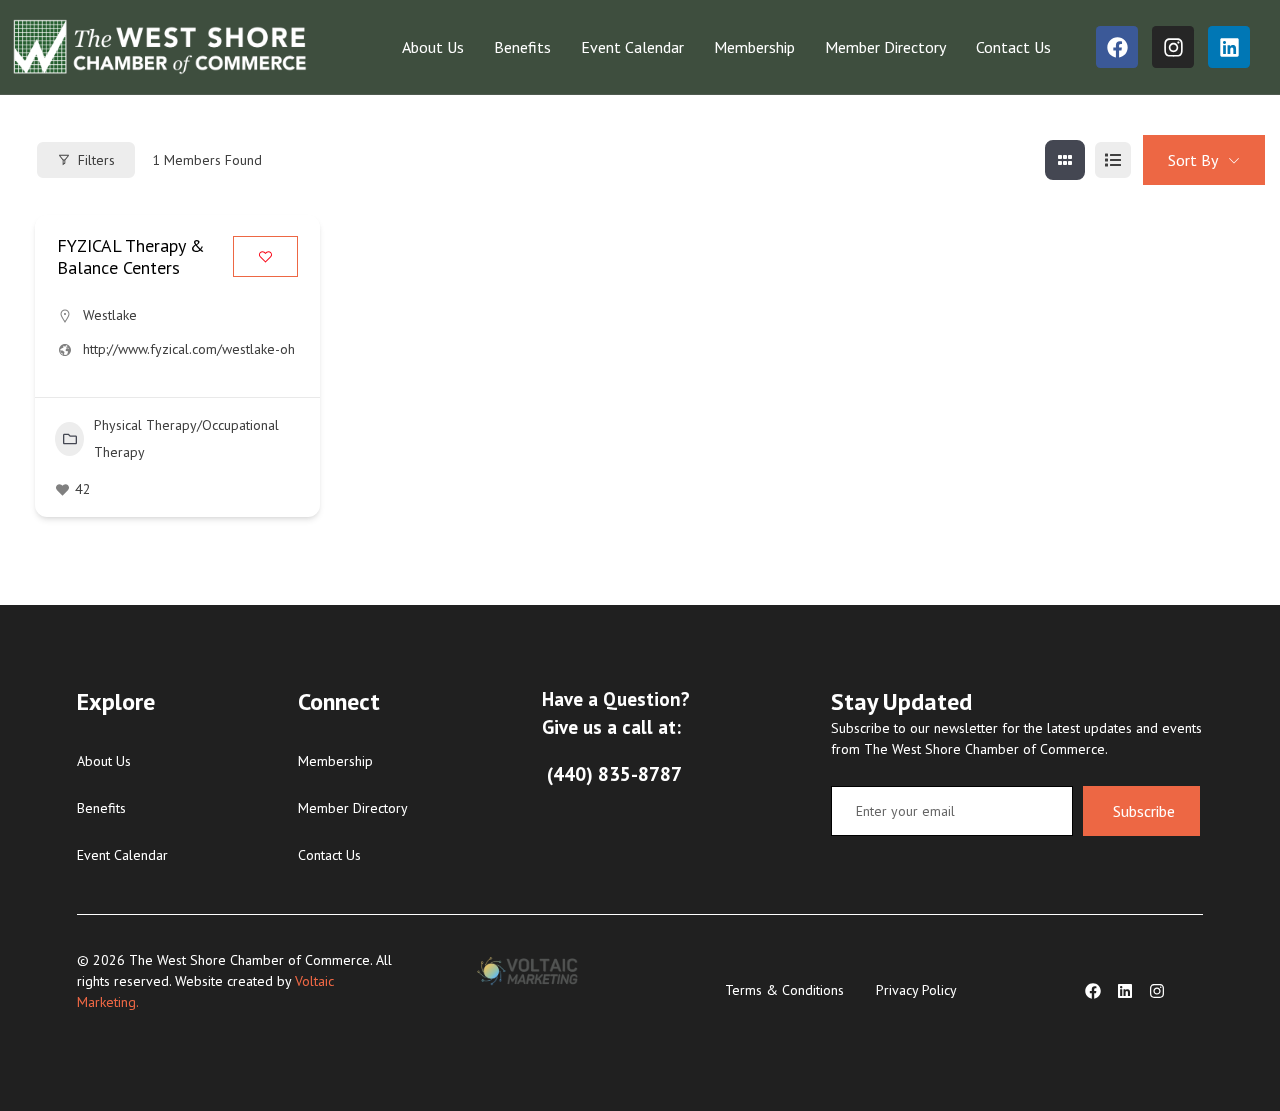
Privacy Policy (916, 990)
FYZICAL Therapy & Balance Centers (131, 256)
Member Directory (885, 47)
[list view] (1113, 160)
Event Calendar (632, 47)
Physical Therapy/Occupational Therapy (186, 438)
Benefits (522, 47)
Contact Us (1013, 47)
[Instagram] (1173, 47)
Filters (96, 160)
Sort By (1193, 160)
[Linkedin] (1229, 47)
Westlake (110, 315)
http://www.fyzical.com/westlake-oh (189, 349)
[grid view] (1065, 160)
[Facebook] (1117, 47)
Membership (754, 47)
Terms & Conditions (784, 990)
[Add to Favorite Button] (265, 256)
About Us (433, 47)
